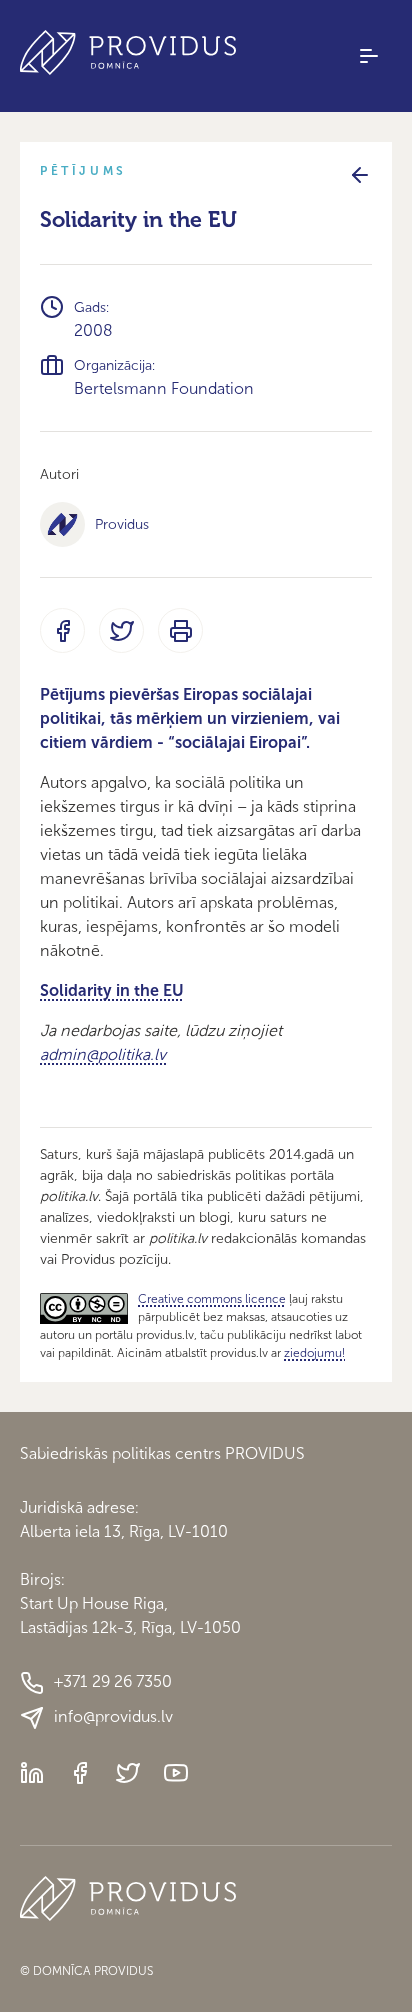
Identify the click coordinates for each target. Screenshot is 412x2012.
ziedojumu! (314, 1353)
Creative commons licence (212, 1299)
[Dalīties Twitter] (121, 630)
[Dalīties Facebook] (62, 630)
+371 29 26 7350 (113, 1681)
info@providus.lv (113, 1716)
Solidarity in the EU (112, 990)
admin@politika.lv (103, 1054)
